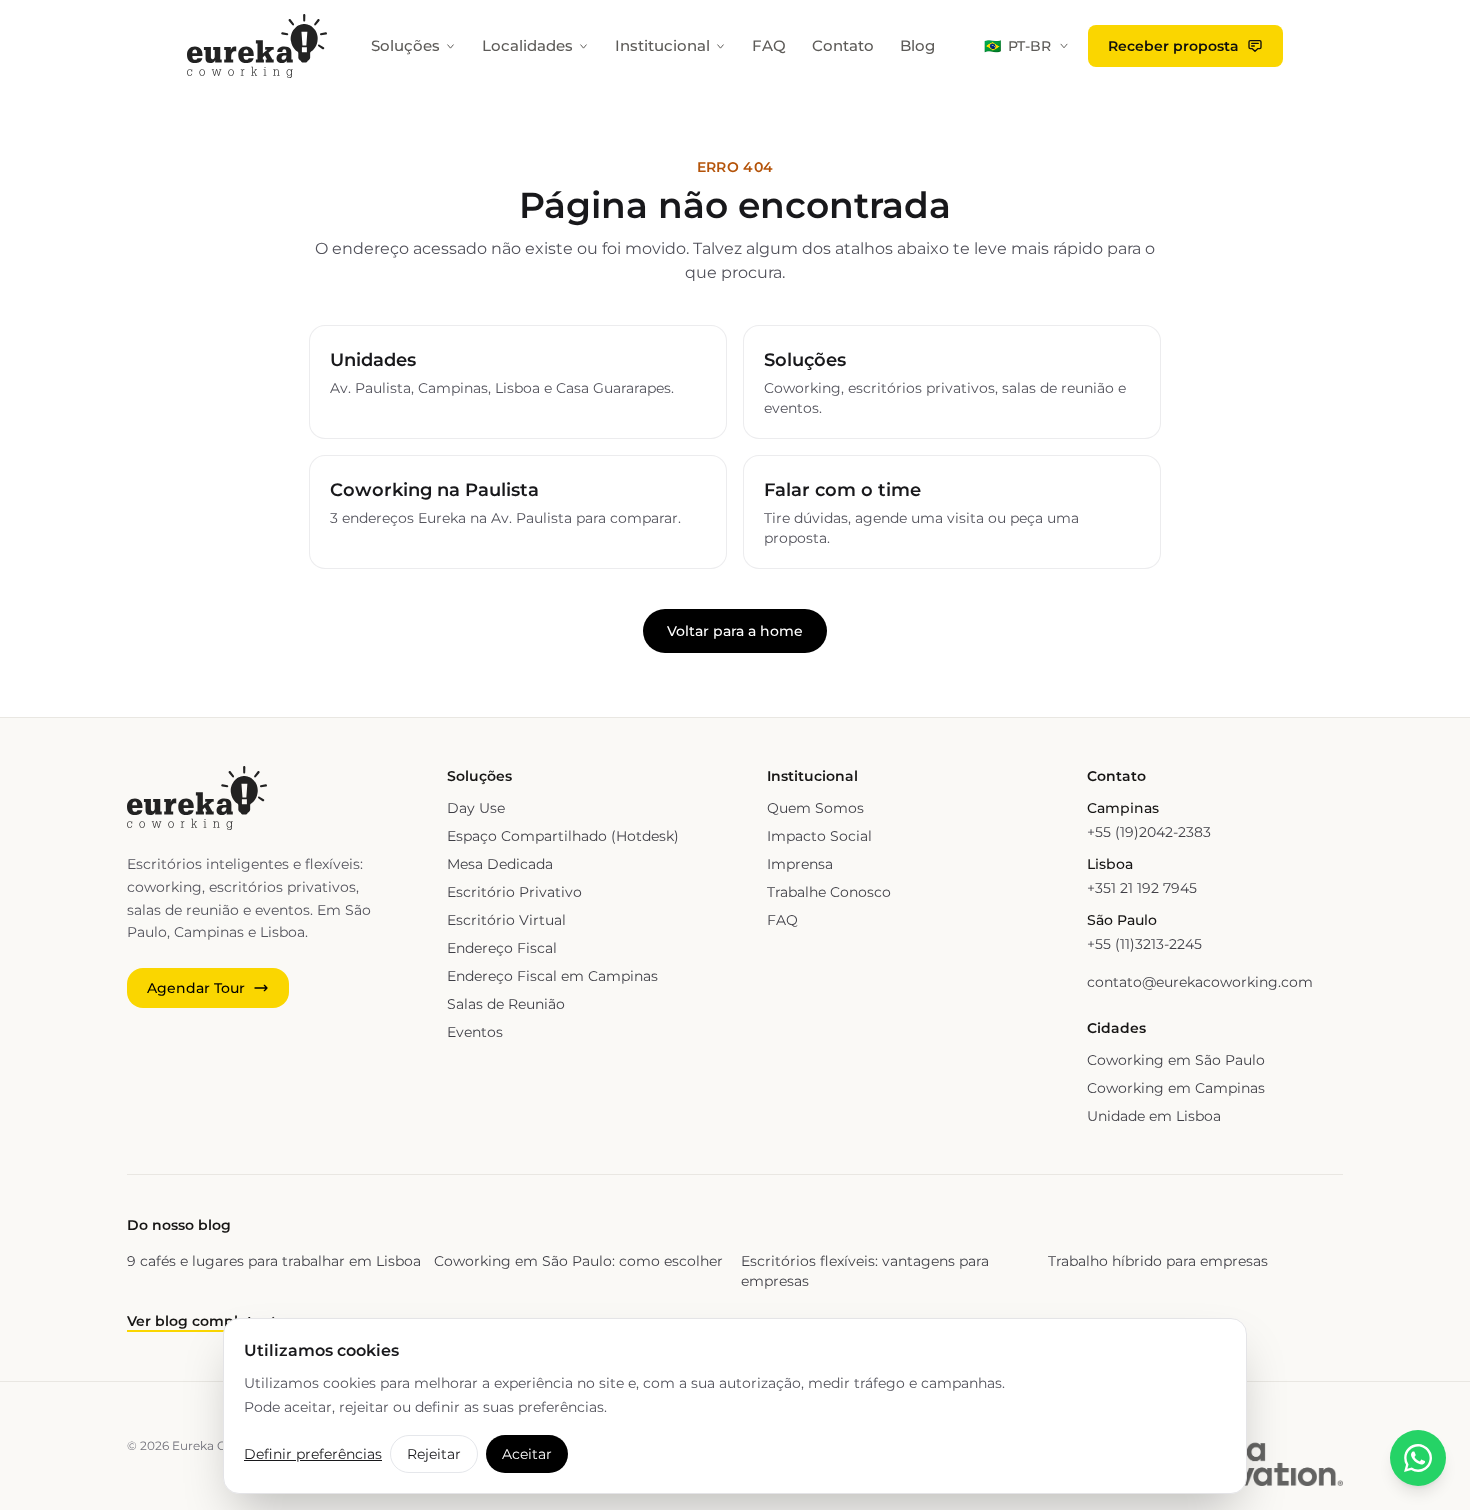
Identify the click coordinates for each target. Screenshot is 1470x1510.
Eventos (475, 1032)
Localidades (527, 46)
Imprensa (800, 864)
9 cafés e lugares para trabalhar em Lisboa (274, 1261)
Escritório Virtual (506, 920)
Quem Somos (815, 808)
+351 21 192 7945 (1142, 888)
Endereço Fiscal (502, 948)
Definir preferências (313, 1454)
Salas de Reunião (506, 1004)
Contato (843, 46)
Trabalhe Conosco (829, 892)
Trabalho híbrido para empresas (1158, 1261)
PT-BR (1017, 46)
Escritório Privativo (514, 892)
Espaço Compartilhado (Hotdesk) (563, 836)
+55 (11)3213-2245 (1144, 944)
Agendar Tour (196, 988)
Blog (917, 46)
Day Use (476, 808)
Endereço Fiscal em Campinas (552, 976)
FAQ (769, 46)
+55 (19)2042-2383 (1149, 832)
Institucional (662, 46)
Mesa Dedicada (500, 864)
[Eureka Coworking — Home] (257, 46)
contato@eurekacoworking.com (1200, 982)
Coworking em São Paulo (1176, 1060)
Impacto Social (819, 836)
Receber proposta (1173, 46)
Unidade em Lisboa (1154, 1116)
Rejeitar (434, 1454)
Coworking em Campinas (1176, 1088)
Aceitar (527, 1454)
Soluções (405, 46)
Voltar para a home (735, 631)
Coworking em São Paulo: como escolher (578, 1261)
